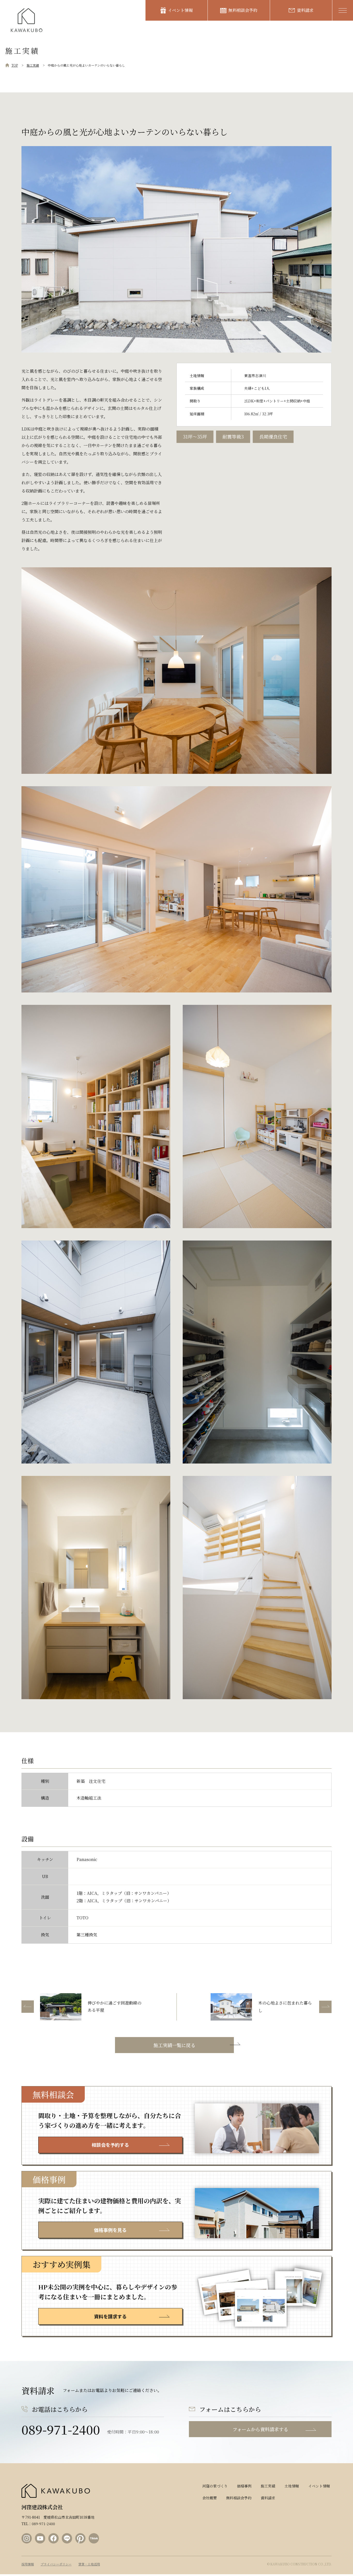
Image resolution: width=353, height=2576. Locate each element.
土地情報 (292, 2486)
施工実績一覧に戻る (174, 2045)
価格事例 (244, 2486)
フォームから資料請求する (260, 2429)
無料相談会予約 (243, 10)
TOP (15, 65)
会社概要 (210, 2498)
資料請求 (305, 10)
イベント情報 (180, 10)
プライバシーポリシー (56, 2564)
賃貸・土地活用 (89, 2564)
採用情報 (28, 2564)
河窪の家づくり (215, 2486)
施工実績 (33, 65)
